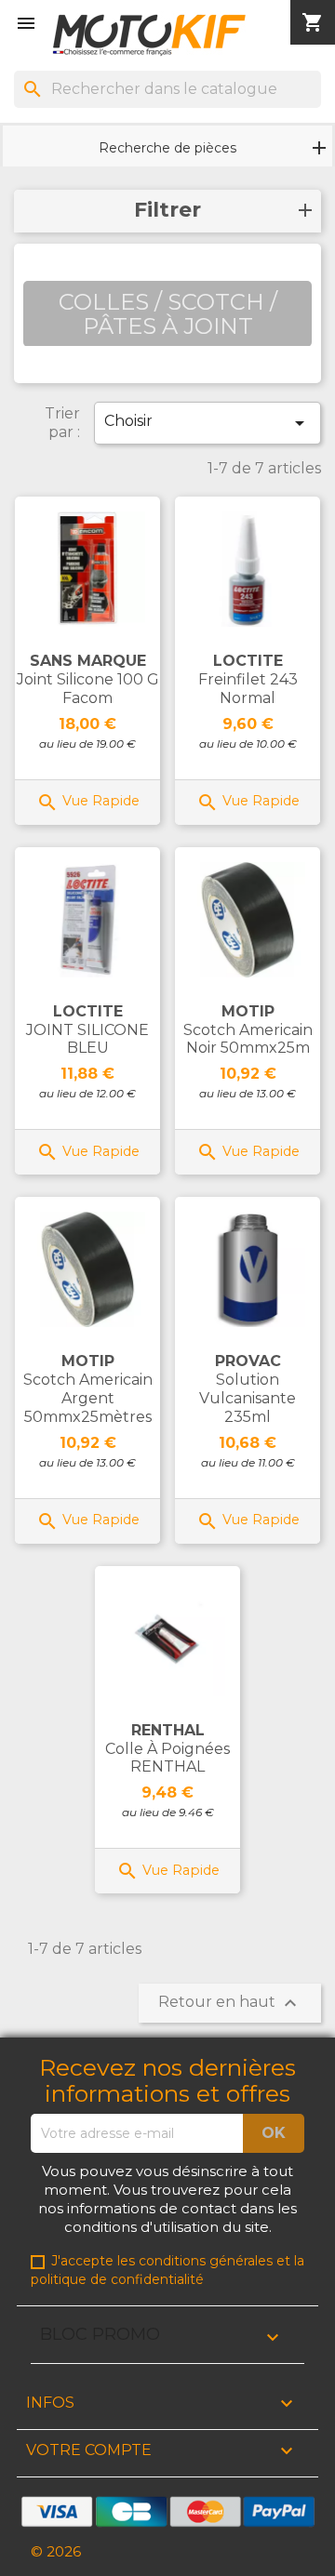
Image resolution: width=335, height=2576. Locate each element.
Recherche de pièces (167, 148)
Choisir (208, 423)
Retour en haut (230, 2003)
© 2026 (56, 2551)
